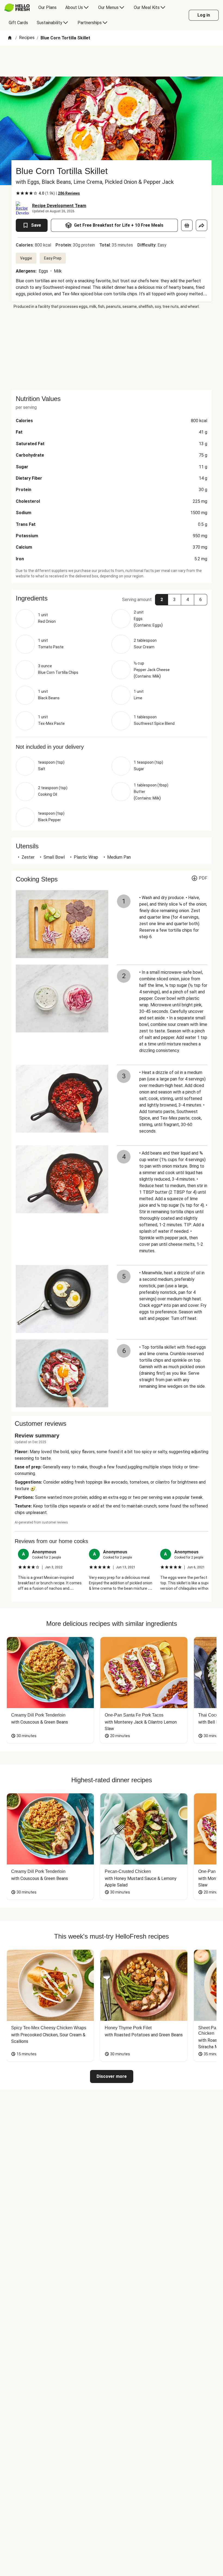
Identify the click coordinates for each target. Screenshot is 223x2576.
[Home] (10, 38)
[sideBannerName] (112, 350)
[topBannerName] (112, 61)
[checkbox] (18, 193)
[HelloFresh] (17, 8)
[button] (112, 598)
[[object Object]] (187, 225)
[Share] (202, 225)
